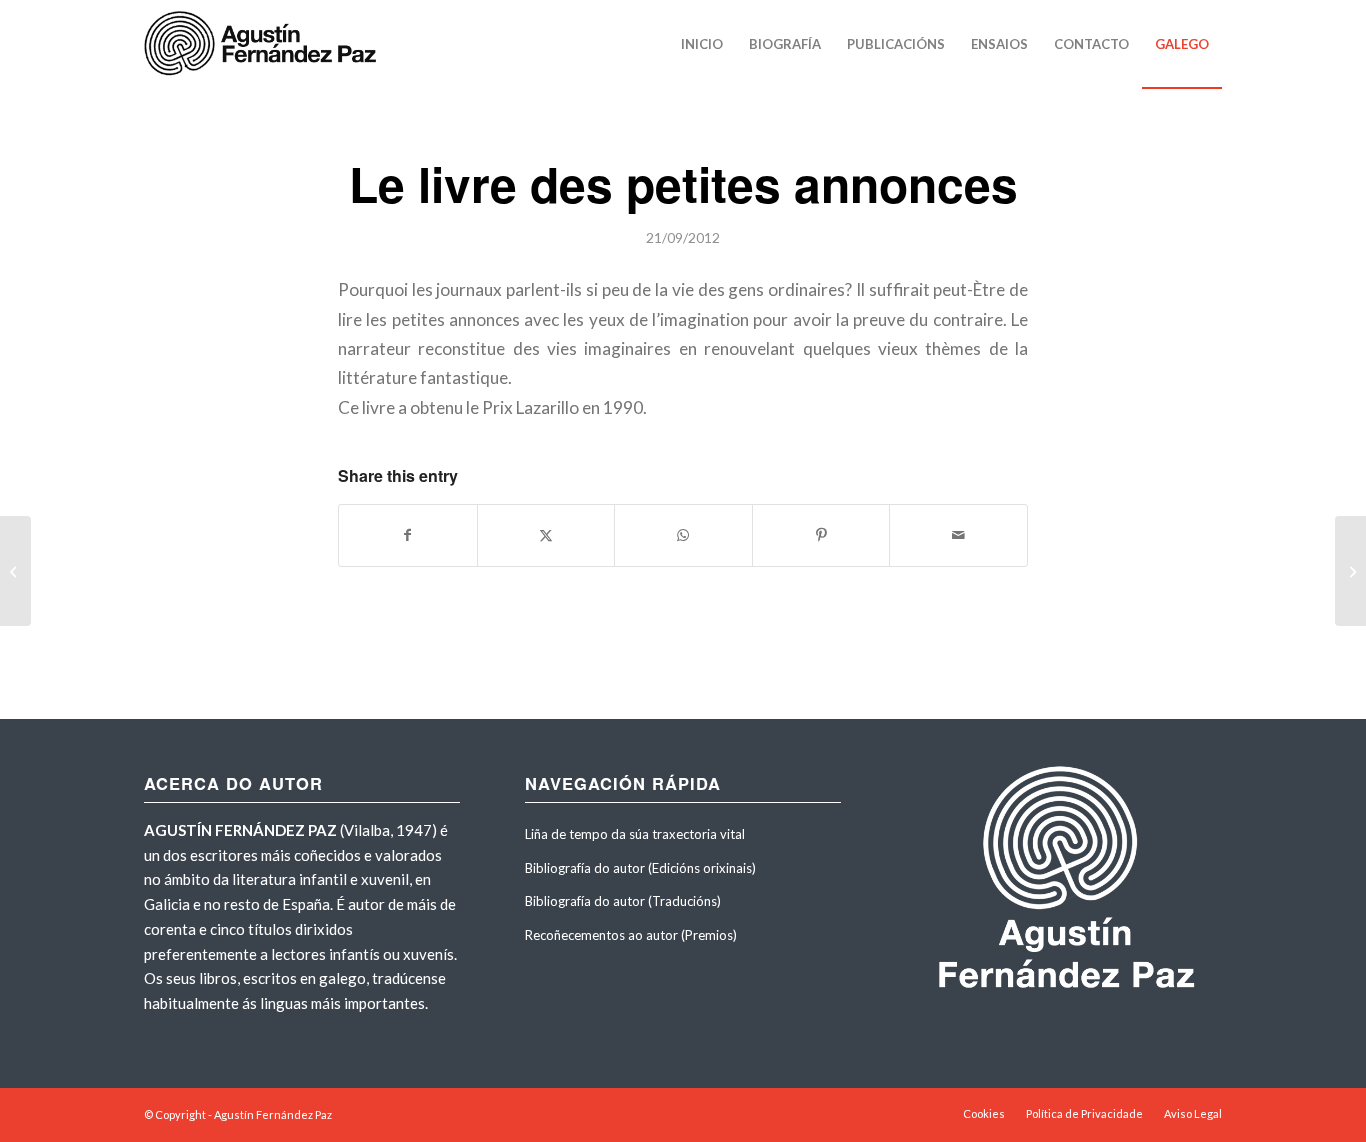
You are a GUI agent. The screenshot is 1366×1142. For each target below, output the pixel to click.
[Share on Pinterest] (821, 535)
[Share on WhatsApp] (683, 535)
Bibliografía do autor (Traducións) (623, 901)
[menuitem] (702, 44)
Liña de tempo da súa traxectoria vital (635, 834)
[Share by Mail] (958, 535)
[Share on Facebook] (408, 535)
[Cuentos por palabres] (15, 571)
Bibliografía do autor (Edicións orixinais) (640, 868)
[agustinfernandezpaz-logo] (264, 44)
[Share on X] (546, 535)
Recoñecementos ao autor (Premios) (631, 935)
